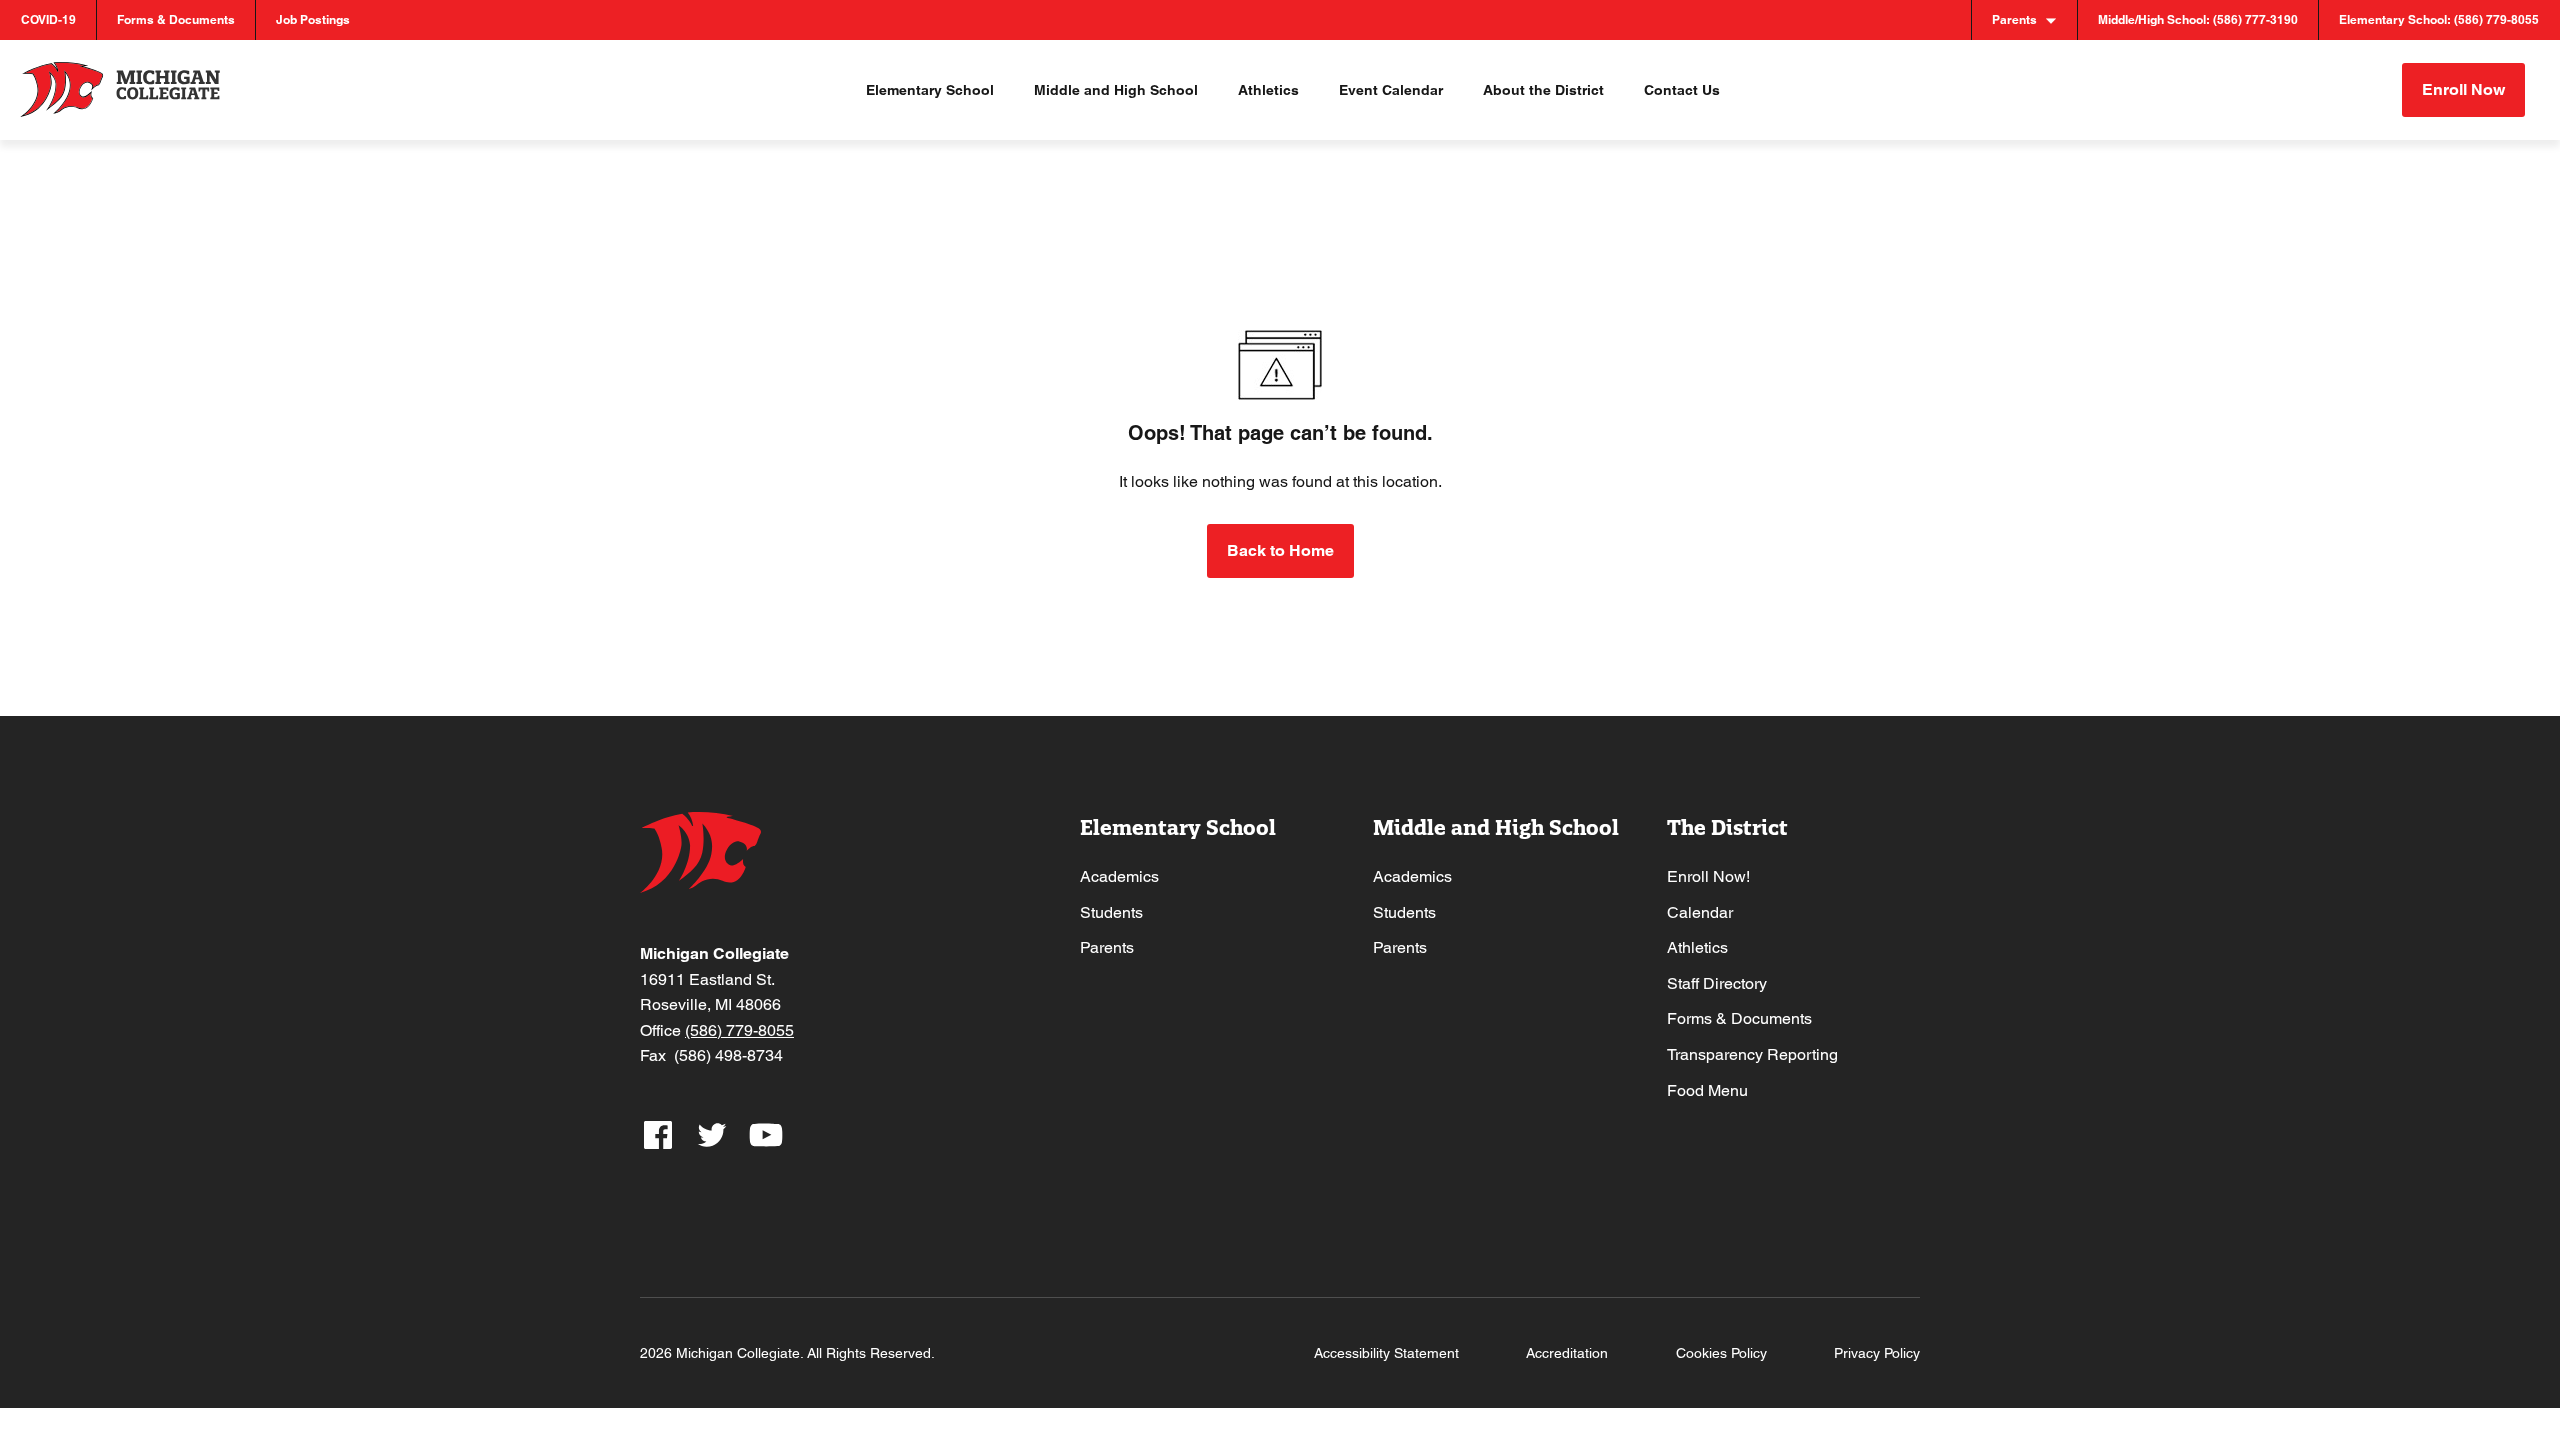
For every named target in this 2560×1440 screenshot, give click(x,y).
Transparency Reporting (1752, 1054)
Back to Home (1280, 550)
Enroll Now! (1708, 876)
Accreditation (1567, 1353)
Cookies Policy (1721, 1353)
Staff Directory (1717, 983)
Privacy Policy (1877, 1353)
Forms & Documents (1739, 1018)
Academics (1119, 876)
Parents (1107, 947)
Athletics (1697, 947)
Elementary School (1178, 827)
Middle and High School (1496, 827)
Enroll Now (2463, 89)
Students (1111, 912)
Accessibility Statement (1386, 1353)
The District (1727, 827)
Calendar (1700, 912)
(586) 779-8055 (739, 1030)
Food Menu (1707, 1090)
